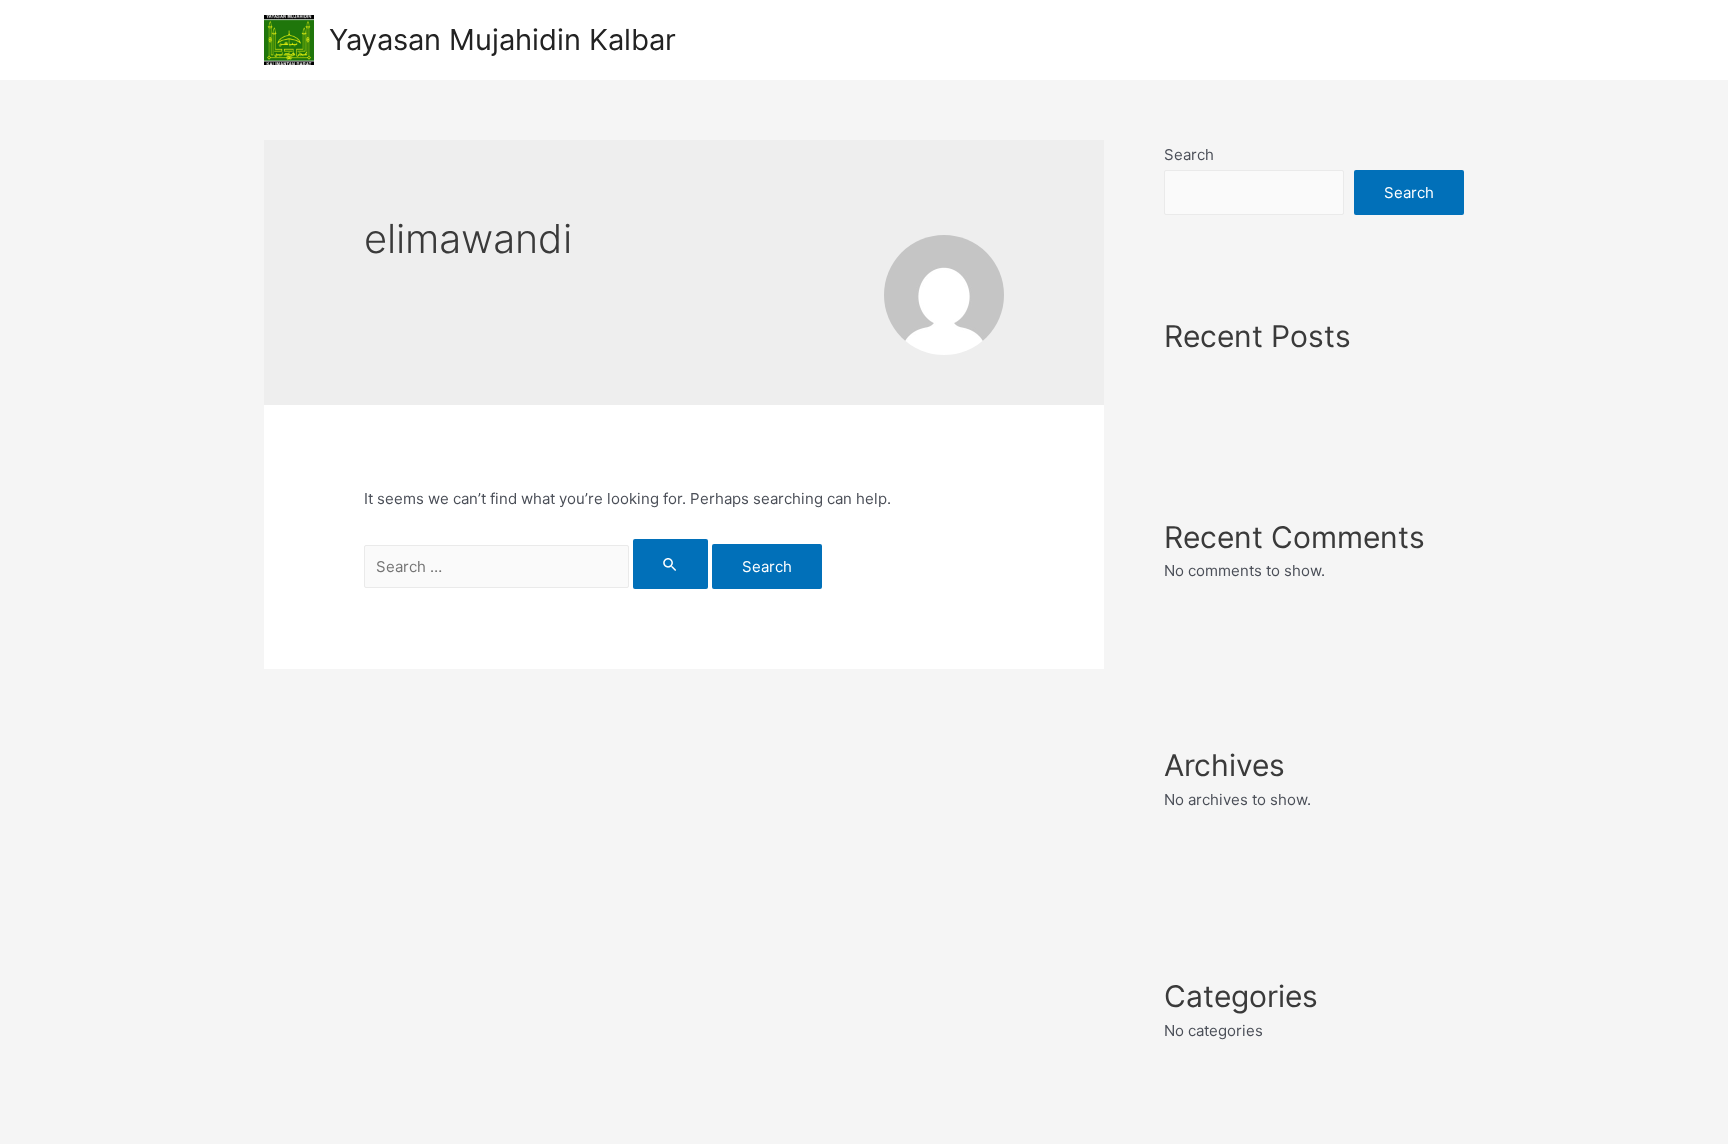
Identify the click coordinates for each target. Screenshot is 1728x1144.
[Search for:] (538, 566)
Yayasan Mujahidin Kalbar (502, 39)
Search (1189, 154)
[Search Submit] (671, 564)
